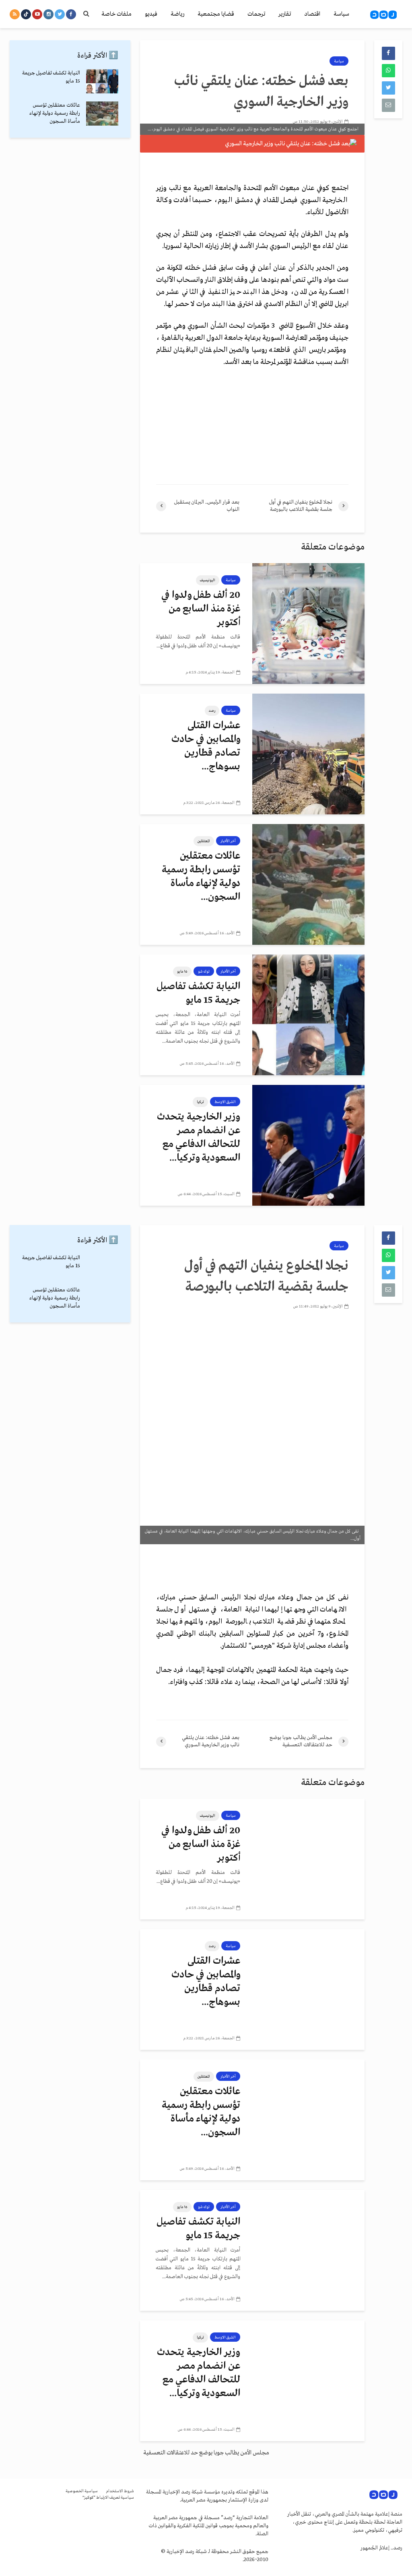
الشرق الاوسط (225, 1102)
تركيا (200, 1102)
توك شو (204, 971)
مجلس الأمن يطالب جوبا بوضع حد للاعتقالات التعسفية (206, 2453)
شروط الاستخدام (120, 2491)
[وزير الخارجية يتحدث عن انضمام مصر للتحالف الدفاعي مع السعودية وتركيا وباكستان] (308, 1145)
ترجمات (256, 14)
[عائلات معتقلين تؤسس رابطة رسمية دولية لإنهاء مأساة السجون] (308, 884)
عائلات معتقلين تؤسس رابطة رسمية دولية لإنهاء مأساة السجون (55, 113)
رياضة (177, 14)
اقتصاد (312, 14)
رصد (212, 711)
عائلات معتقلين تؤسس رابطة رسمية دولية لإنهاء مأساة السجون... (201, 877)
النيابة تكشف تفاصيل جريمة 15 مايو (198, 993)
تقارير (285, 14)
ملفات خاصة (116, 14)
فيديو (151, 14)
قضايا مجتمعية (216, 14)
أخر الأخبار (228, 841)
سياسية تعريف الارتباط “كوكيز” (108, 2498)
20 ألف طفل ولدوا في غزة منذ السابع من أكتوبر (201, 609)
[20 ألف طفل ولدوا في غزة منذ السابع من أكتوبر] (308, 624)
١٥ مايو (182, 971)
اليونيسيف (208, 580)
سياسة (341, 14)
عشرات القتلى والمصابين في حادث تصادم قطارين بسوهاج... (206, 746)
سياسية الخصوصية (82, 2491)
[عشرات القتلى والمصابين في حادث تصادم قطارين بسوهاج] (308, 754)
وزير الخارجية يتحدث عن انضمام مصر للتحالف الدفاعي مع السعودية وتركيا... (199, 1137)
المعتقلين (204, 841)
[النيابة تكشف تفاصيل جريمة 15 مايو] (308, 1015)
